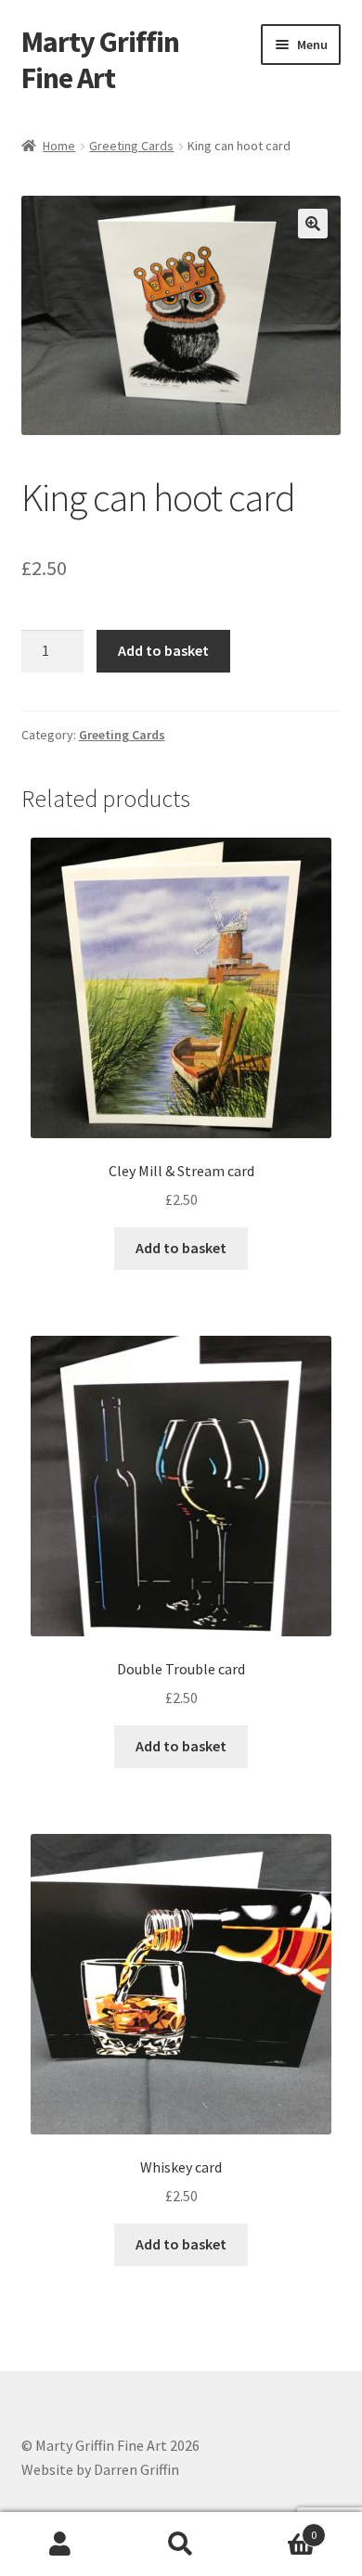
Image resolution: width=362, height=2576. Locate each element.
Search (181, 2544)
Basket (279, 2528)
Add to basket (163, 650)
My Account (60, 2544)
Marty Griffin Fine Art (100, 60)
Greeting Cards (131, 146)
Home (59, 146)
